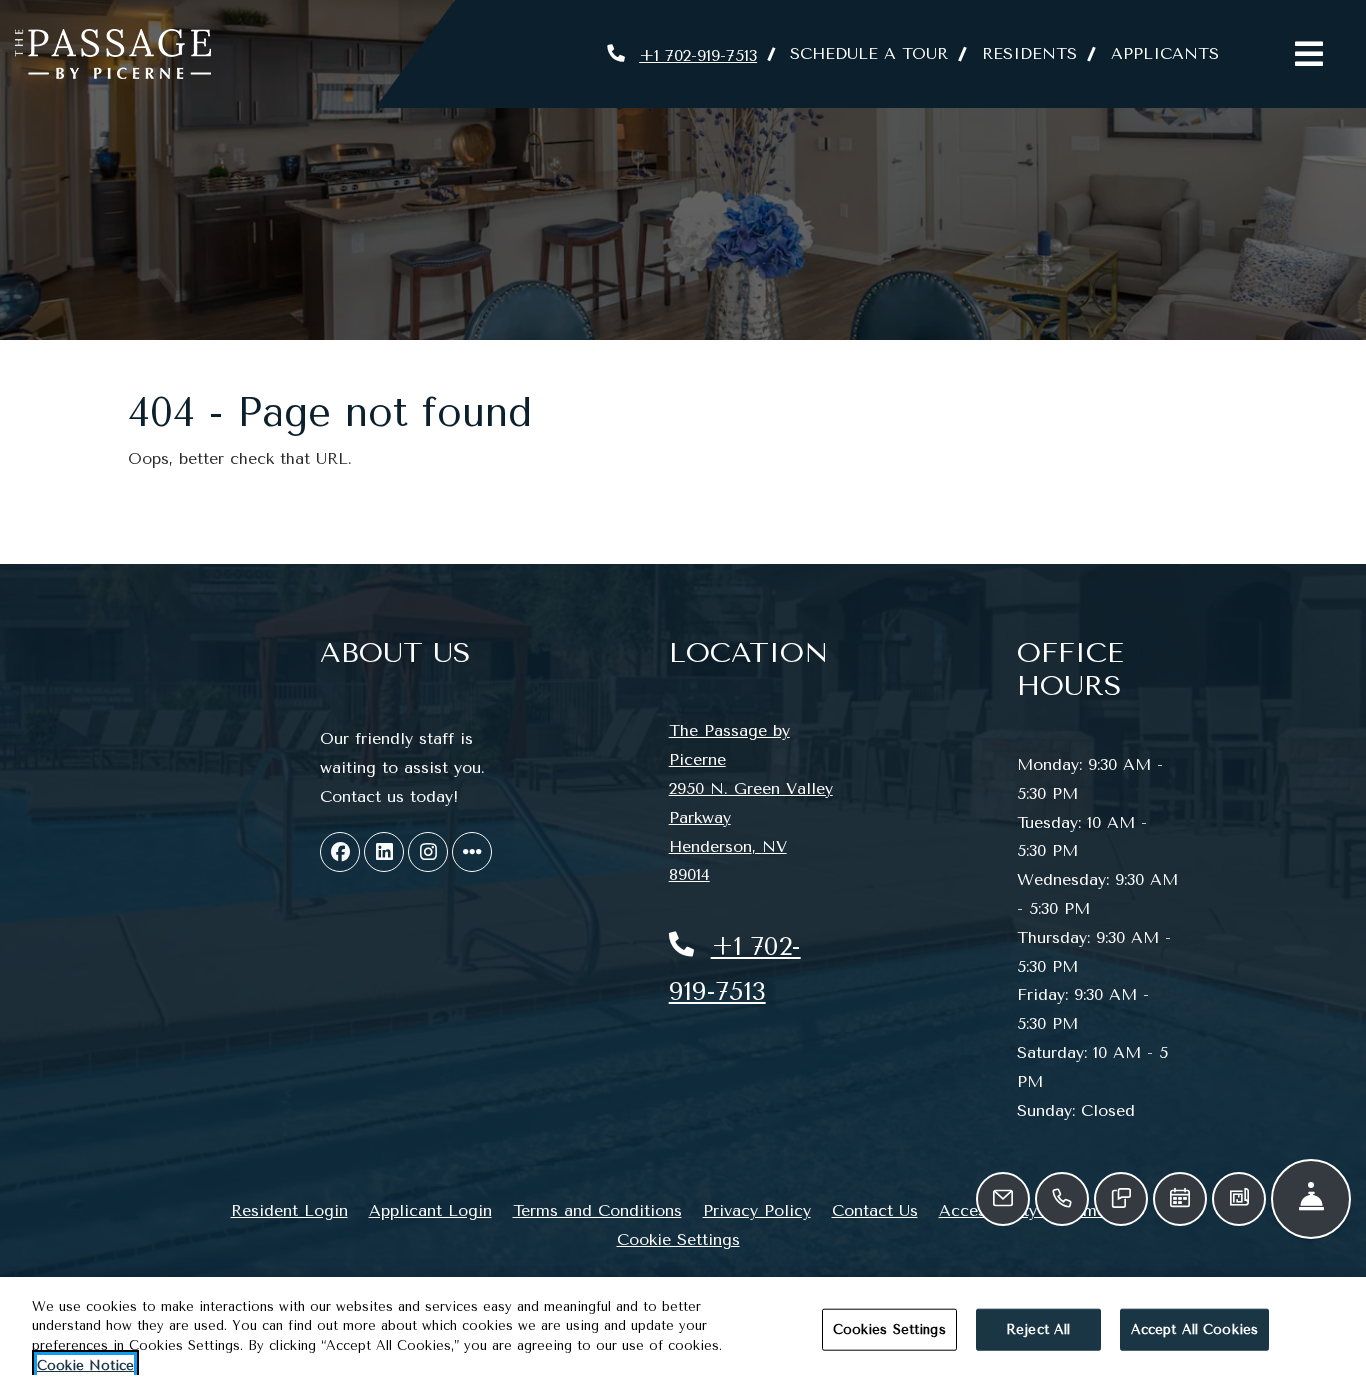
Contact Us (875, 1210)
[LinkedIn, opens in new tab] (384, 852)
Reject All (1038, 1329)
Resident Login (289, 1210)
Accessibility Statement (1030, 1210)
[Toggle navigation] (1309, 54)
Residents (1038, 53)
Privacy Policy (757, 1210)
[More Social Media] (472, 852)
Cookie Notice (85, 1364)
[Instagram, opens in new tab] (428, 852)
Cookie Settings (678, 1239)
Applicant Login (430, 1210)
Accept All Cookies (1194, 1329)
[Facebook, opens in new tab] (340, 852)
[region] (683, 1331)
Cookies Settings (889, 1329)
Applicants (1173, 53)
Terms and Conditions (597, 1210)
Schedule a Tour (869, 53)
